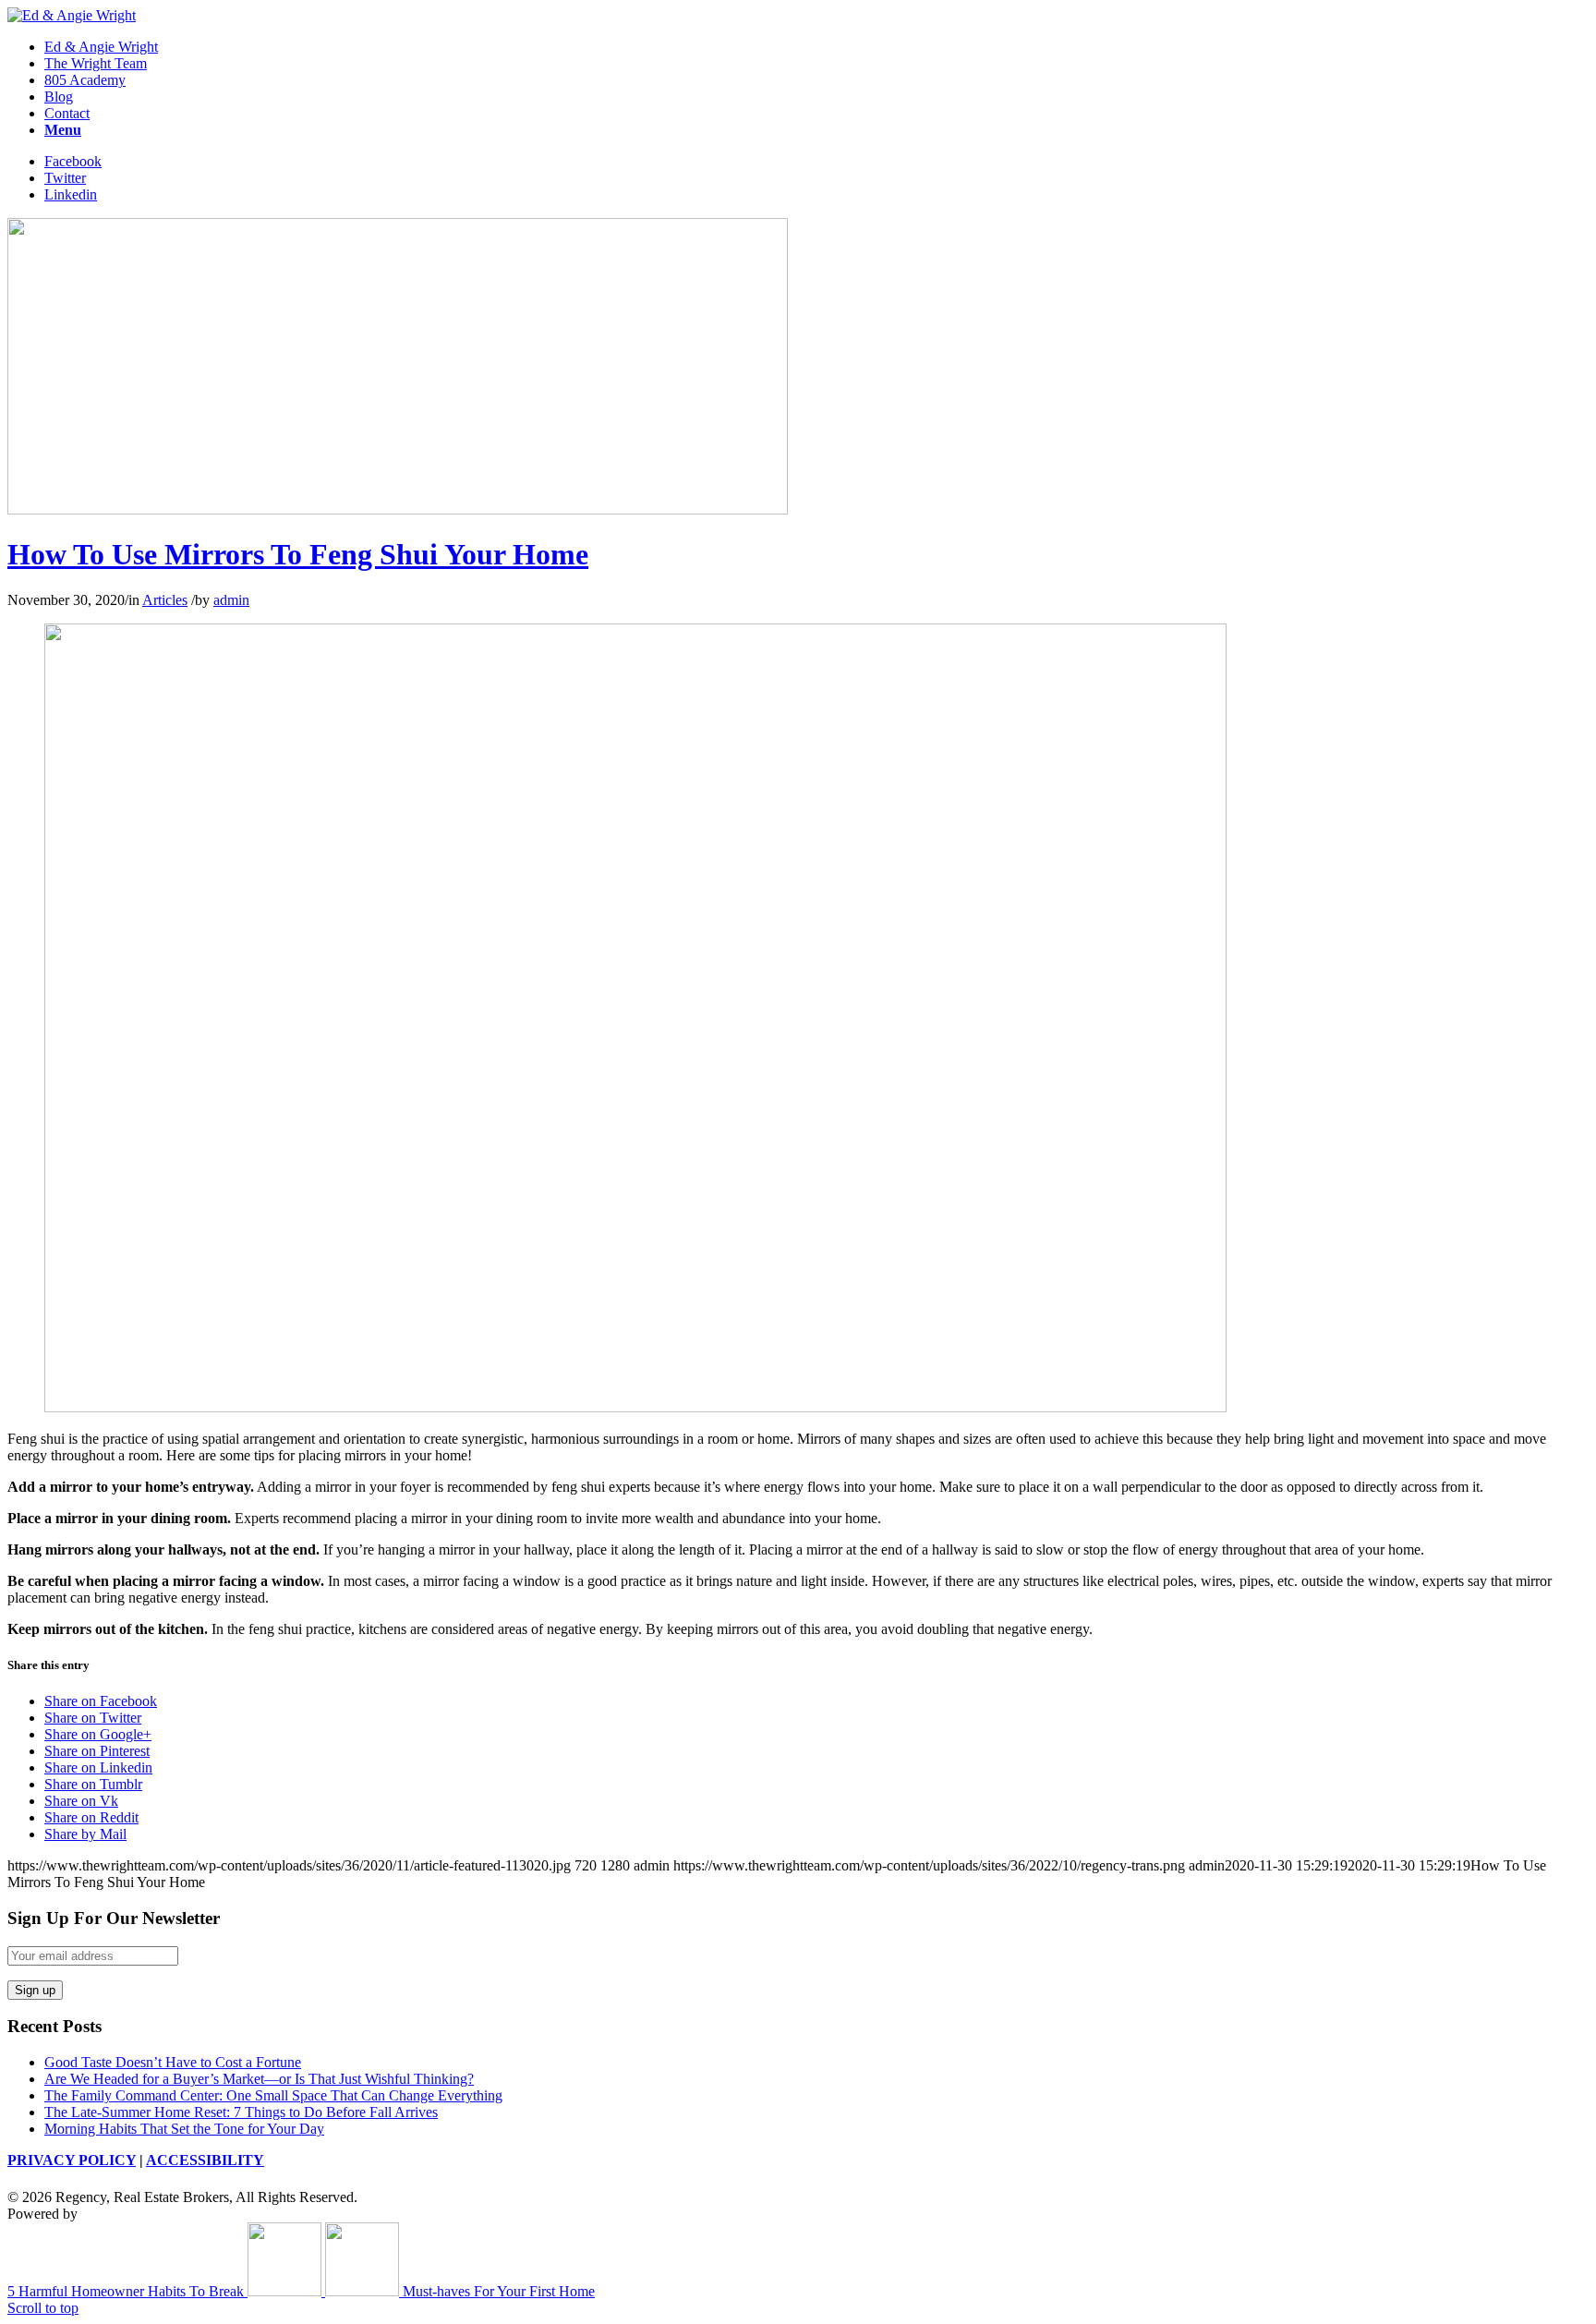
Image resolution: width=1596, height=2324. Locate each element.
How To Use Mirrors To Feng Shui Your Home (298, 554)
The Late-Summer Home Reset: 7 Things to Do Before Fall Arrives (241, 2112)
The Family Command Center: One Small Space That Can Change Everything (273, 2095)
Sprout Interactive (133, 2214)
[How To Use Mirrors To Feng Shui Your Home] (398, 509)
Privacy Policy (72, 2160)
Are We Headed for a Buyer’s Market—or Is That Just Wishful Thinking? (259, 2079)
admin (231, 600)
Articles (165, 600)
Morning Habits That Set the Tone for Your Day (184, 2129)
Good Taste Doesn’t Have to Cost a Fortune (173, 2062)
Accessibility (205, 2160)
